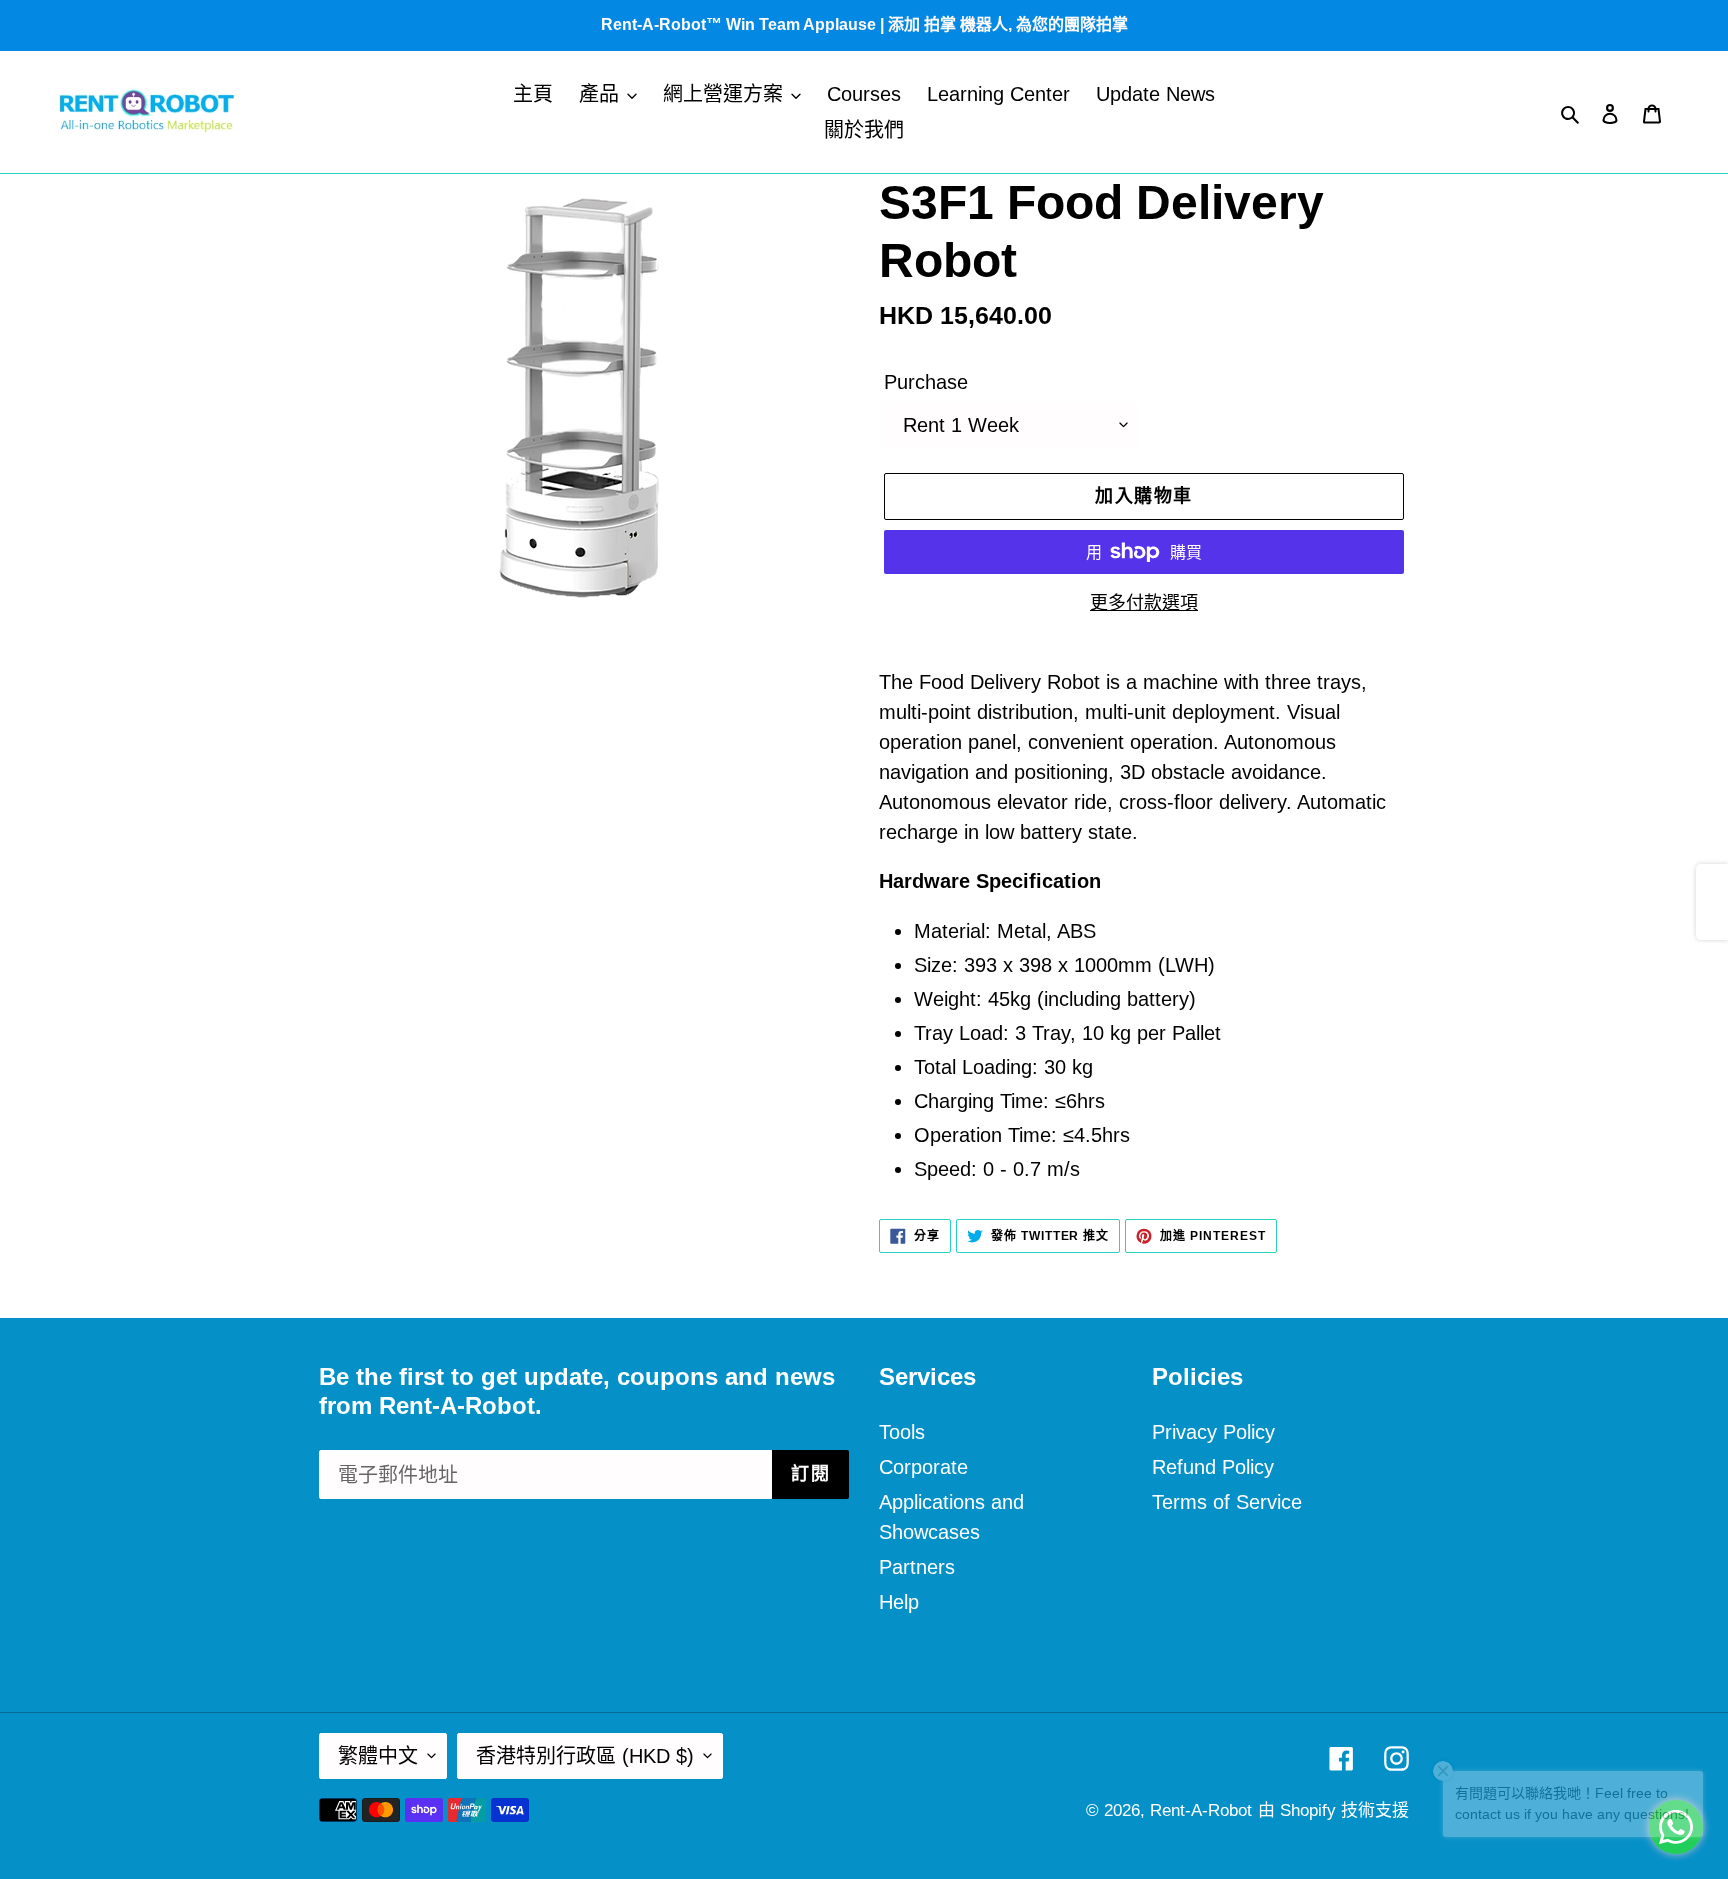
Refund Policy (1213, 1467)
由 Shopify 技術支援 (1333, 1810)
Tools (902, 1432)
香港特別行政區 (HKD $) (585, 1756)
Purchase (926, 382)
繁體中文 (378, 1756)
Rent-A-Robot (1201, 1810)
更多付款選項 (1144, 603)
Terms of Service (1227, 1502)
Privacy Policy (1213, 1432)
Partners (917, 1567)
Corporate (923, 1467)
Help (899, 1602)
